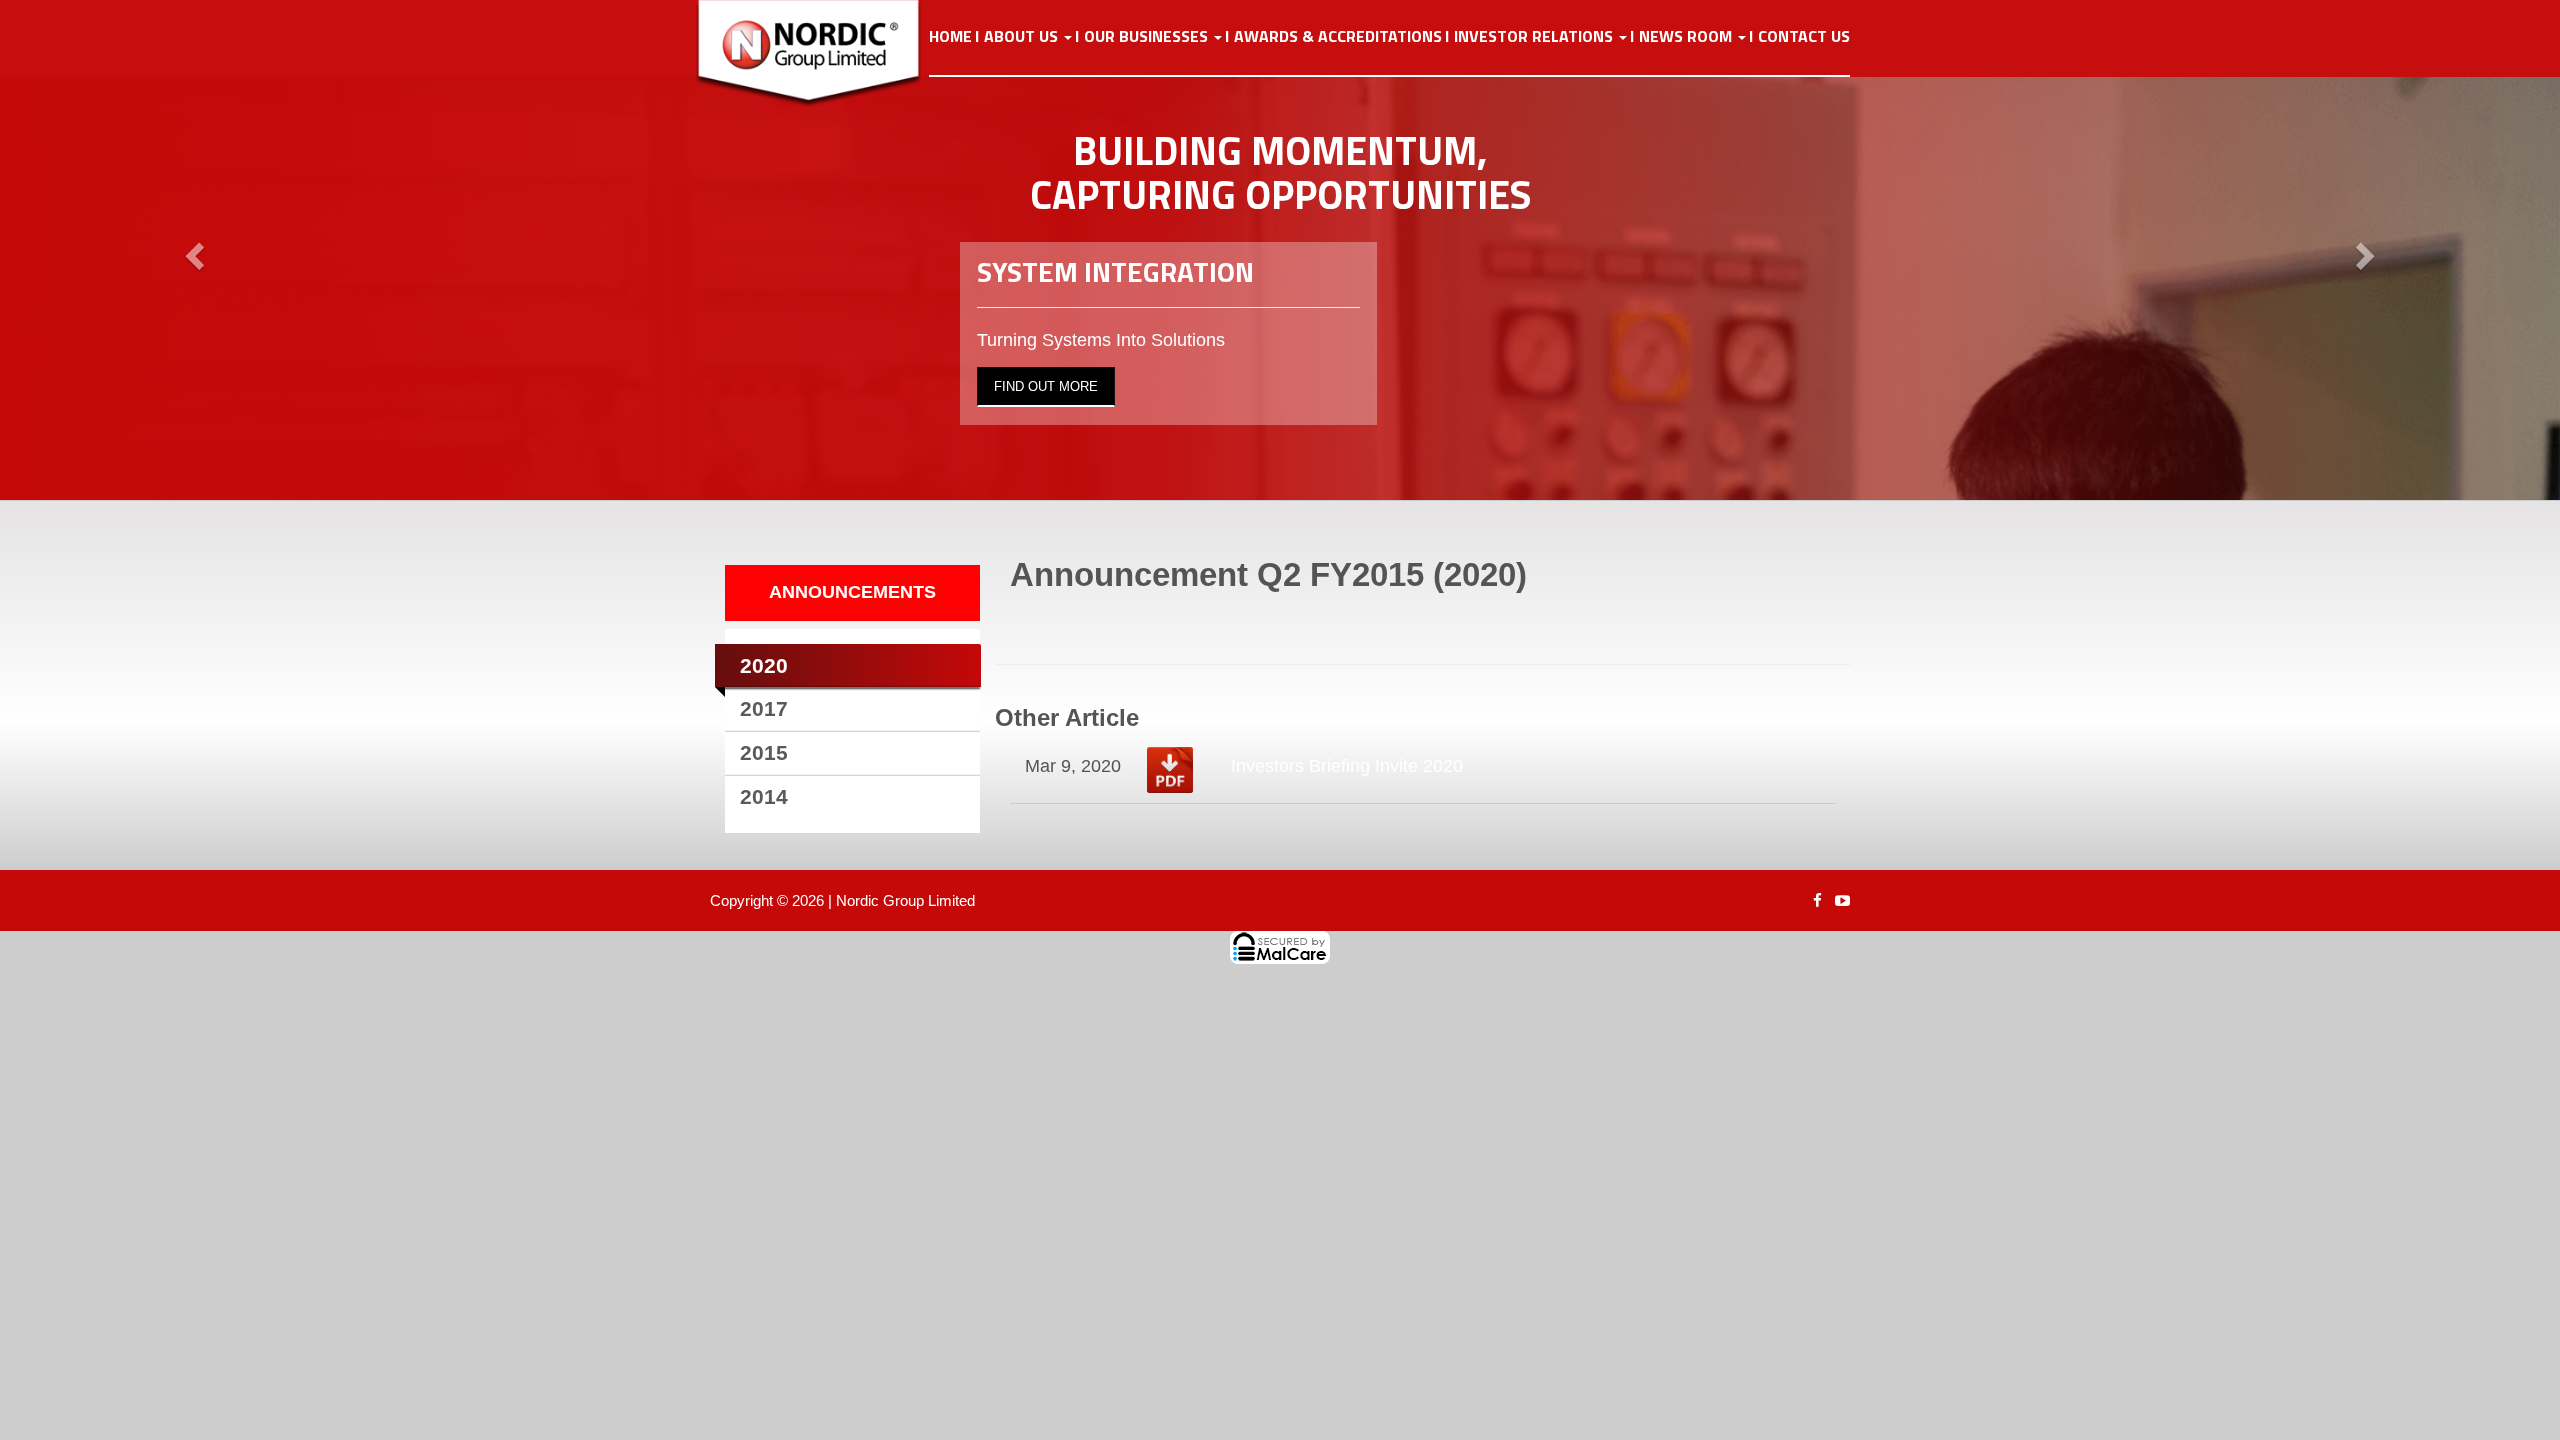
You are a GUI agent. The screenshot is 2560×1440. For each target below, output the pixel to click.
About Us (1023, 37)
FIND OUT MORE (1046, 386)
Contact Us (1804, 37)
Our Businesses (1148, 37)
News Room (1687, 37)
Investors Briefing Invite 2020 (1347, 766)
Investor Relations (1535, 37)
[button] (192, 250)
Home (950, 37)
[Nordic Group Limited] (824, 54)
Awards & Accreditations (1338, 37)
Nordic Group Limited (905, 900)
